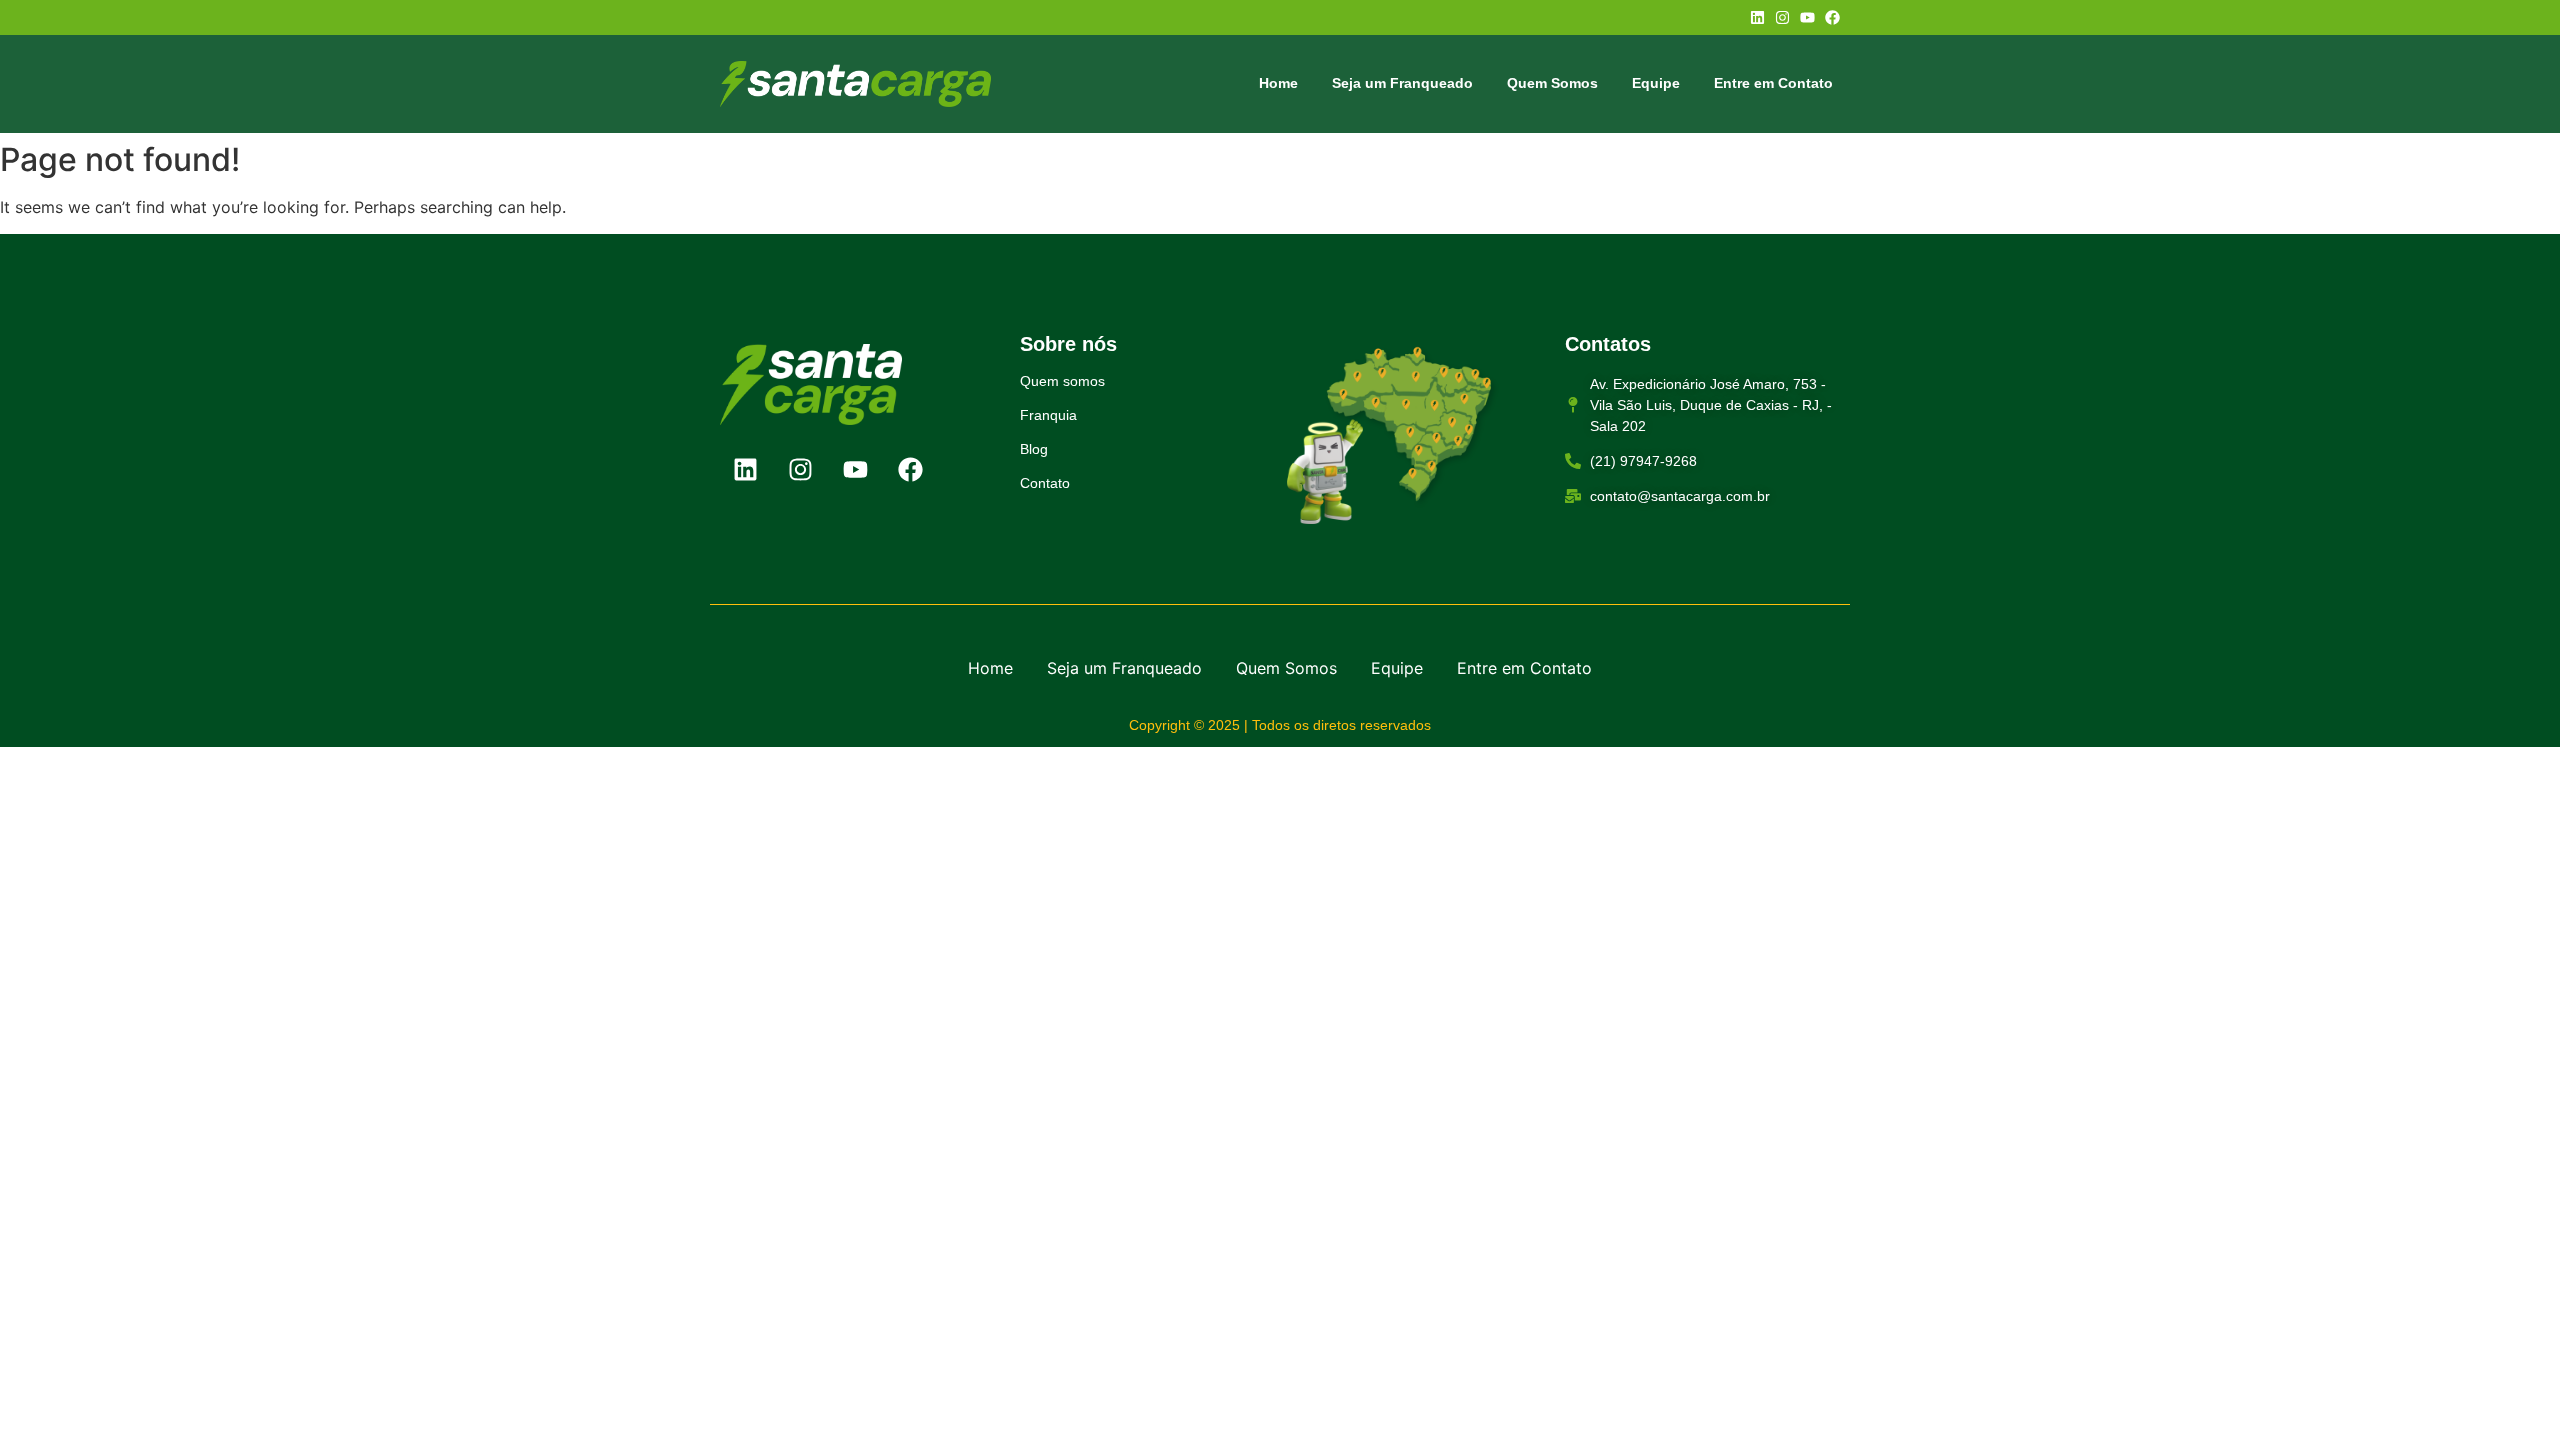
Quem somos (1062, 381)
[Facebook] (1832, 17)
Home (1278, 83)
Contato (1045, 483)
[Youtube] (1807, 17)
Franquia (1048, 415)
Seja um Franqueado (1402, 83)
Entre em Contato (1773, 83)
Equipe (1656, 83)
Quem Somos (1552, 83)
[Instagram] (1782, 17)
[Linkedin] (1757, 17)
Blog (1034, 449)
